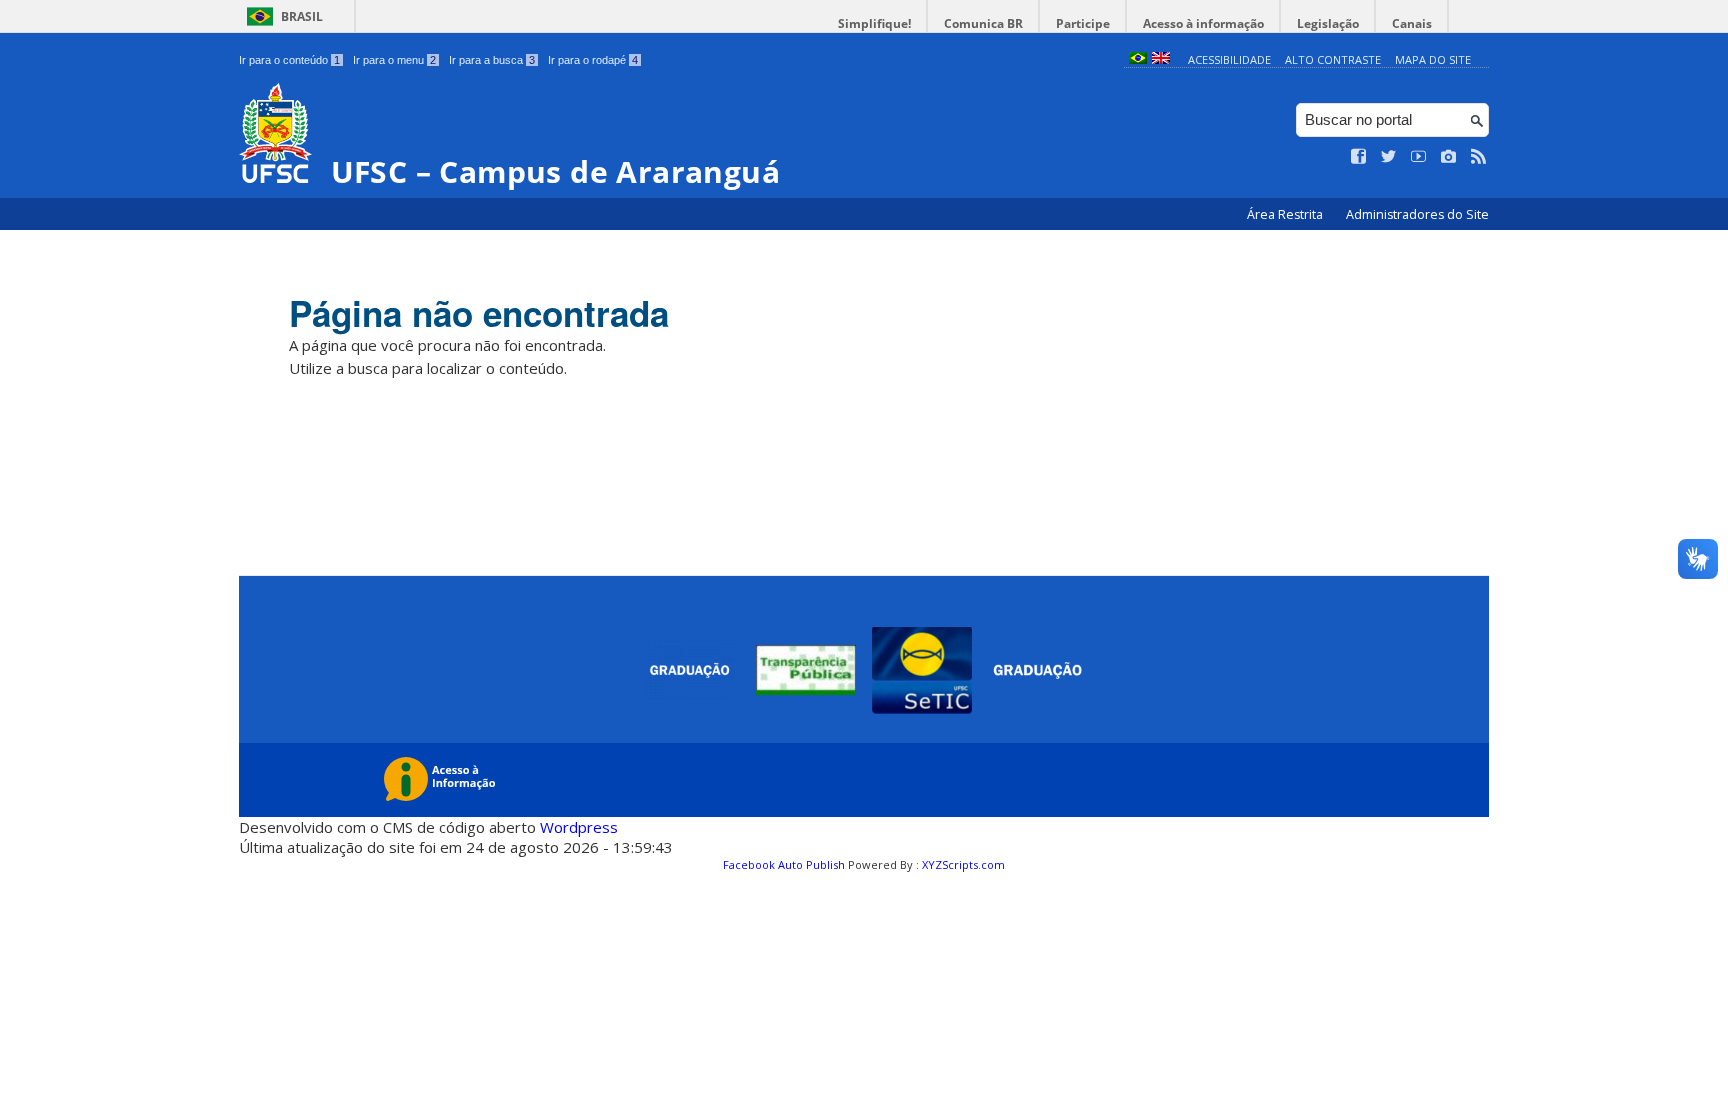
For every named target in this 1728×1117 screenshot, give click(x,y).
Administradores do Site (1417, 214)
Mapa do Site (1433, 59)
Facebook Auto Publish (784, 864)
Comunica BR (983, 23)
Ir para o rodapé (593, 60)
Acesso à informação (1203, 23)
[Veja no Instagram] (1449, 157)
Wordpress (579, 827)
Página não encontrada (479, 313)
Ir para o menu (394, 60)
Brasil (302, 16)
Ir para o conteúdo (289, 60)
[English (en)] (1161, 59)
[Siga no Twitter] (1389, 157)
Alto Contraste (1333, 59)
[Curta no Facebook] (1359, 157)
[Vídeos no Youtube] (1419, 157)
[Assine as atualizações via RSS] (1479, 157)
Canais (1412, 23)
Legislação (1328, 23)
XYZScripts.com (963, 864)
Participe (1083, 23)
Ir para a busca (492, 60)
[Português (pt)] (1138, 59)
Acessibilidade (1229, 59)
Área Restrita (1286, 214)
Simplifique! (874, 23)
